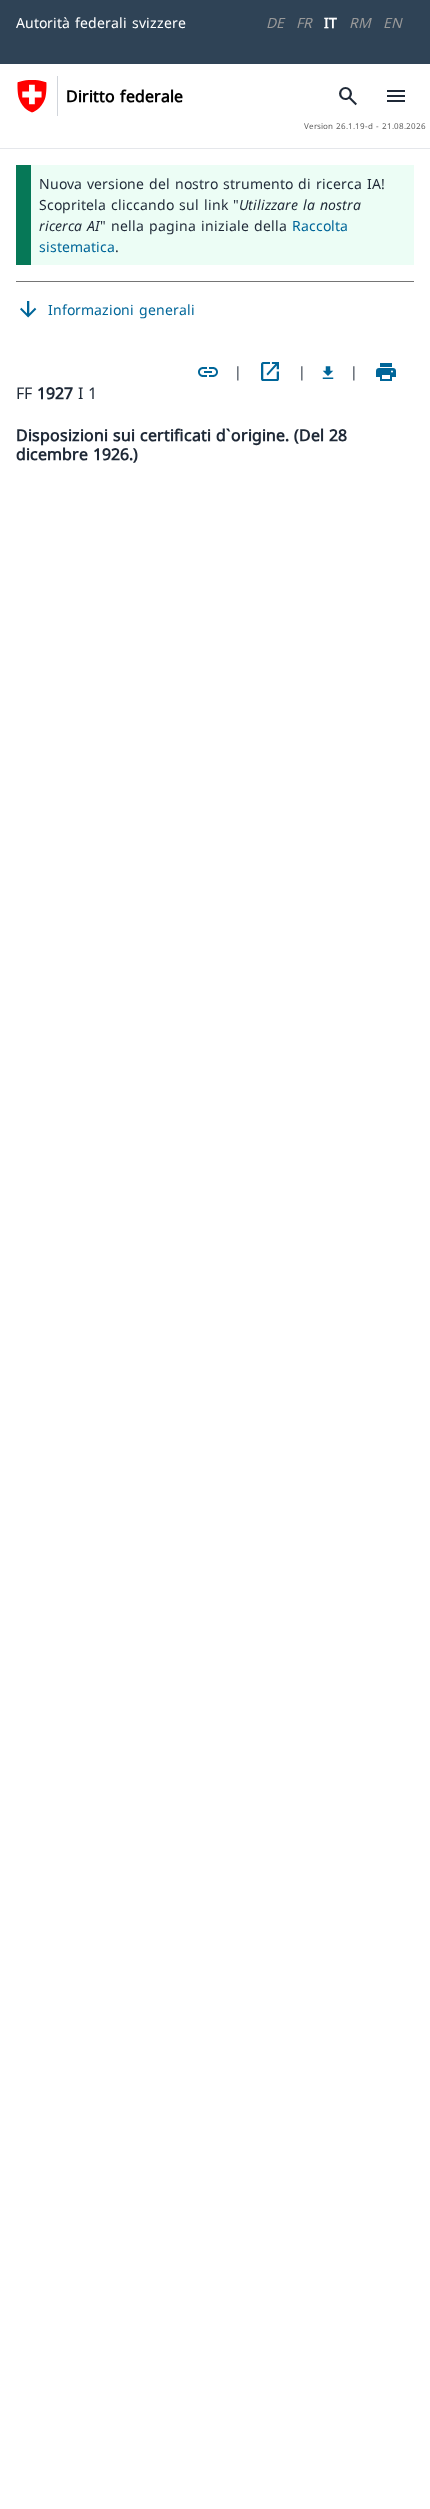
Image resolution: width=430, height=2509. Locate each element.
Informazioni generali (105, 310)
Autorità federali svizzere (101, 22)
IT (330, 22)
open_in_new (270, 372)
